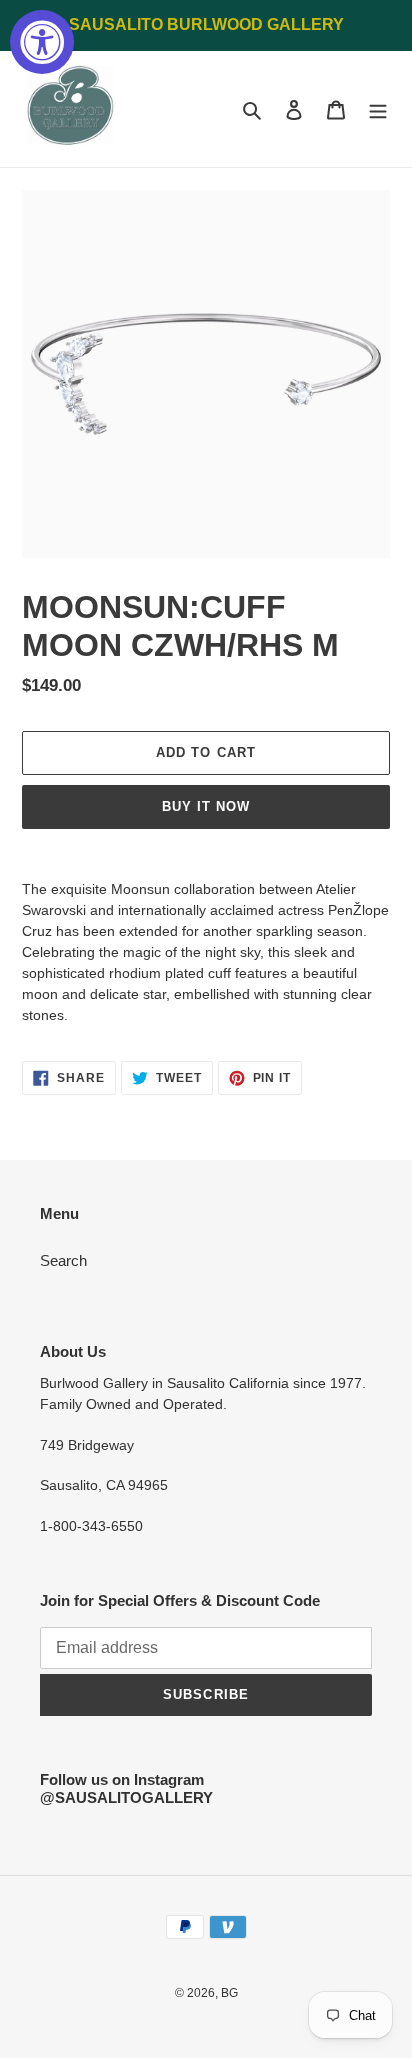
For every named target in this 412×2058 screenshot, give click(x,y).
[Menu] (378, 109)
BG (229, 1993)
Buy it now (206, 806)
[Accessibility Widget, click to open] (42, 42)
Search (63, 1260)
